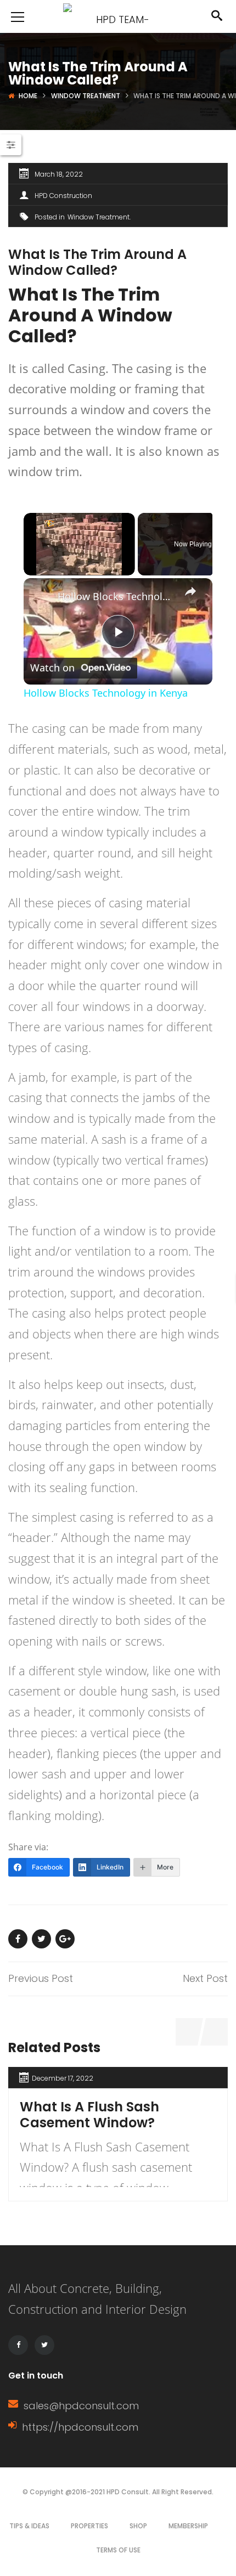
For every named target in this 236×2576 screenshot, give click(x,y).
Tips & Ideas (29, 2526)
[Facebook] (18, 2345)
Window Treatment (86, 96)
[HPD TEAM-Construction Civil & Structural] (118, 16)
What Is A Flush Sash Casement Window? (89, 2115)
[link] (41, 596)
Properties (89, 2526)
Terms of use (118, 2550)
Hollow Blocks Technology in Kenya (116, 596)
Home (28, 96)
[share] (190, 591)
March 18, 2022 (59, 174)
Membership (188, 2526)
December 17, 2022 (63, 2078)
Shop (138, 2526)
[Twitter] (44, 2345)
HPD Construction (63, 196)
